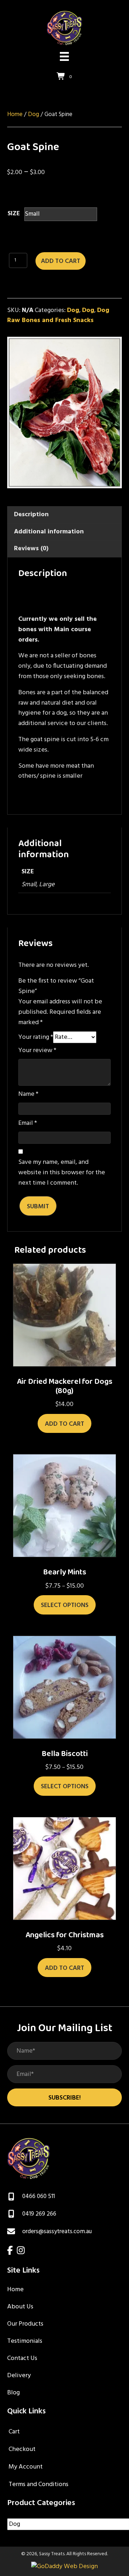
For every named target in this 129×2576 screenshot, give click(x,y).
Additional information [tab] (49, 532)
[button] (64, 2097)
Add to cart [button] (64, 1424)
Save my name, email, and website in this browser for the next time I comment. (62, 1173)
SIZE (14, 214)
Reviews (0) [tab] (31, 549)
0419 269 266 (39, 2214)
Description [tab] (31, 515)
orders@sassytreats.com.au (57, 2232)
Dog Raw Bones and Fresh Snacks (58, 316)
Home (15, 115)
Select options (65, 1605)
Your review (37, 1051)
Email (28, 1123)
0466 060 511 (39, 2196)
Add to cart (61, 261)
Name (28, 1094)
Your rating (36, 1037)
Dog (34, 115)
